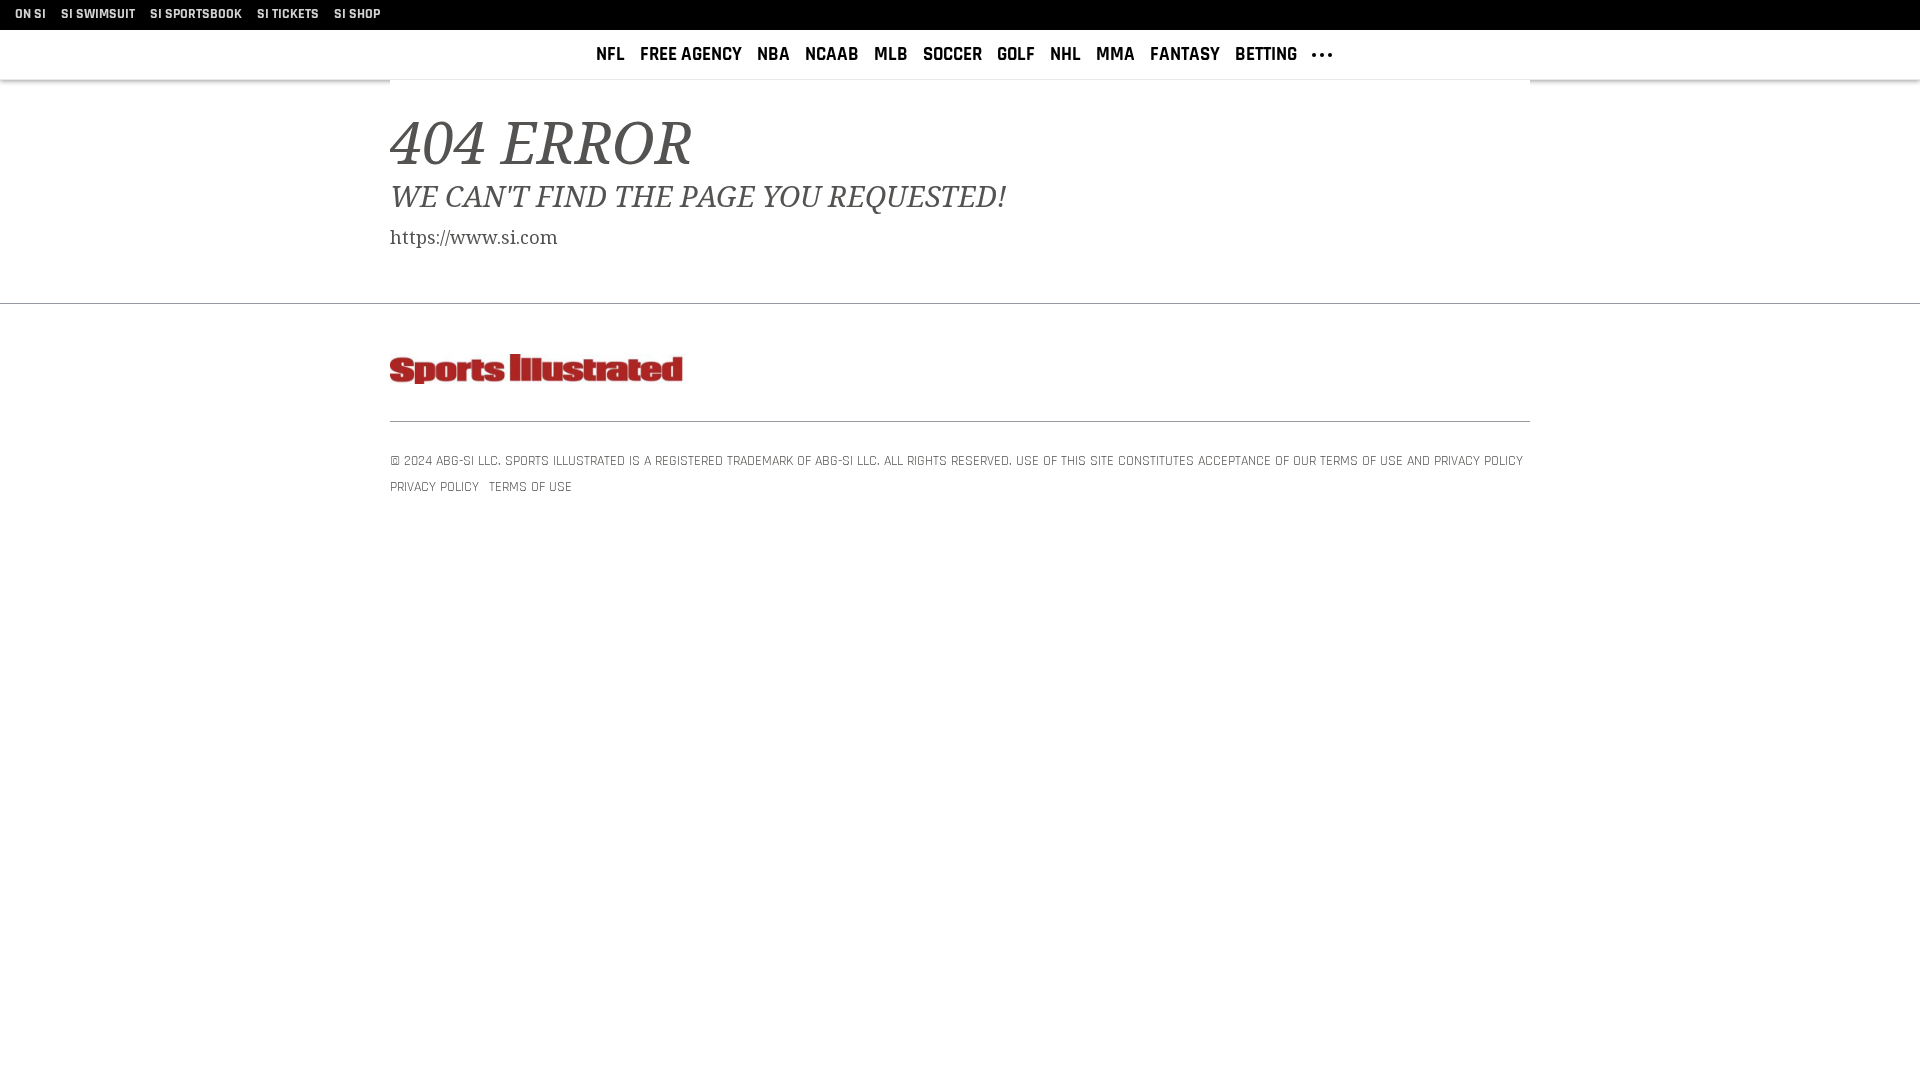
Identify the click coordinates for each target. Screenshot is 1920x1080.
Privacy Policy (434, 487)
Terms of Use (530, 487)
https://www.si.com (474, 238)
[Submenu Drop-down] (1322, 52)
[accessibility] (1889, 54)
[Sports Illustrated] (540, 372)
